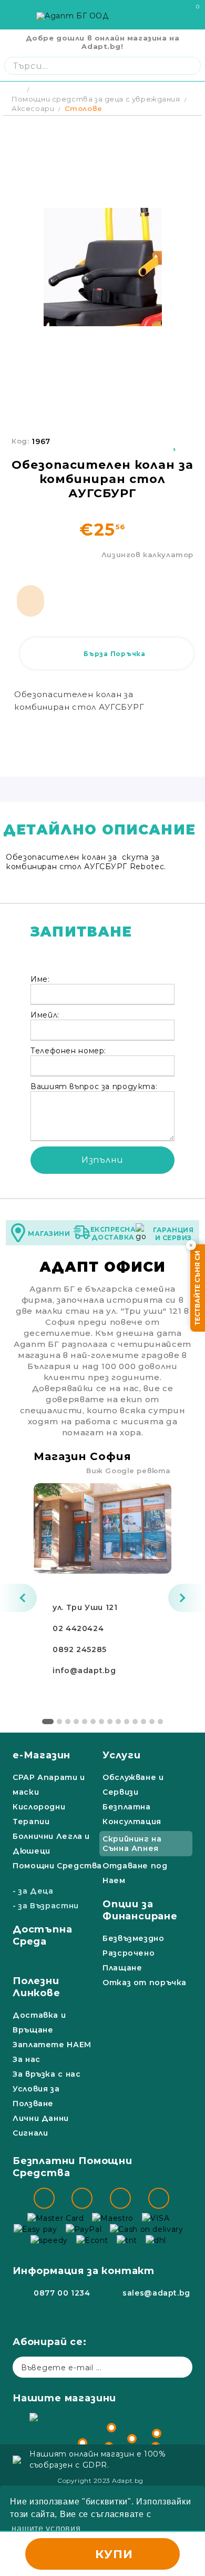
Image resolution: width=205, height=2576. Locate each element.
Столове (84, 108)
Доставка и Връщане (39, 2022)
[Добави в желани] (176, 441)
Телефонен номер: (68, 1051)
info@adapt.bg (84, 1671)
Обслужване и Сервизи (133, 1785)
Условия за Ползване (36, 2096)
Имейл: (45, 1015)
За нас (27, 2059)
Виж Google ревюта (129, 1471)
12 (143, 1722)
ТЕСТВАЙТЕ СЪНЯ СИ (197, 1288)
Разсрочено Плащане (129, 1960)
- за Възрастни (46, 1906)
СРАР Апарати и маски (49, 1785)
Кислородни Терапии (39, 1814)
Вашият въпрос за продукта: (94, 1086)
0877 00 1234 (62, 2293)
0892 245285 (80, 1649)
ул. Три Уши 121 (85, 1607)
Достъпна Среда (42, 1935)
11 (135, 1722)
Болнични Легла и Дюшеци (51, 1844)
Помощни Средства (57, 1866)
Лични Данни (41, 2118)
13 (152, 1722)
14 (160, 1722)
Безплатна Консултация (132, 1814)
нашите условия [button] (46, 2528)
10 (127, 1722)
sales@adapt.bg (156, 2293)
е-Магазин (42, 1755)
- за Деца (33, 1891)
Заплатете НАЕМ (52, 2045)
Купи (114, 2554)
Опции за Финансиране (140, 1910)
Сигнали (30, 2133)
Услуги (122, 1755)
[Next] (187, 1598)
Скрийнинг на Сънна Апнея (132, 1844)
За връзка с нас (47, 2074)
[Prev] (18, 1598)
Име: (40, 979)
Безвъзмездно (134, 1938)
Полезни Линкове (37, 1987)
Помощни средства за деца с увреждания (96, 99)
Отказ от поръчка (145, 1983)
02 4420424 (78, 1628)
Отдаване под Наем (135, 1873)
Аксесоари (33, 108)
